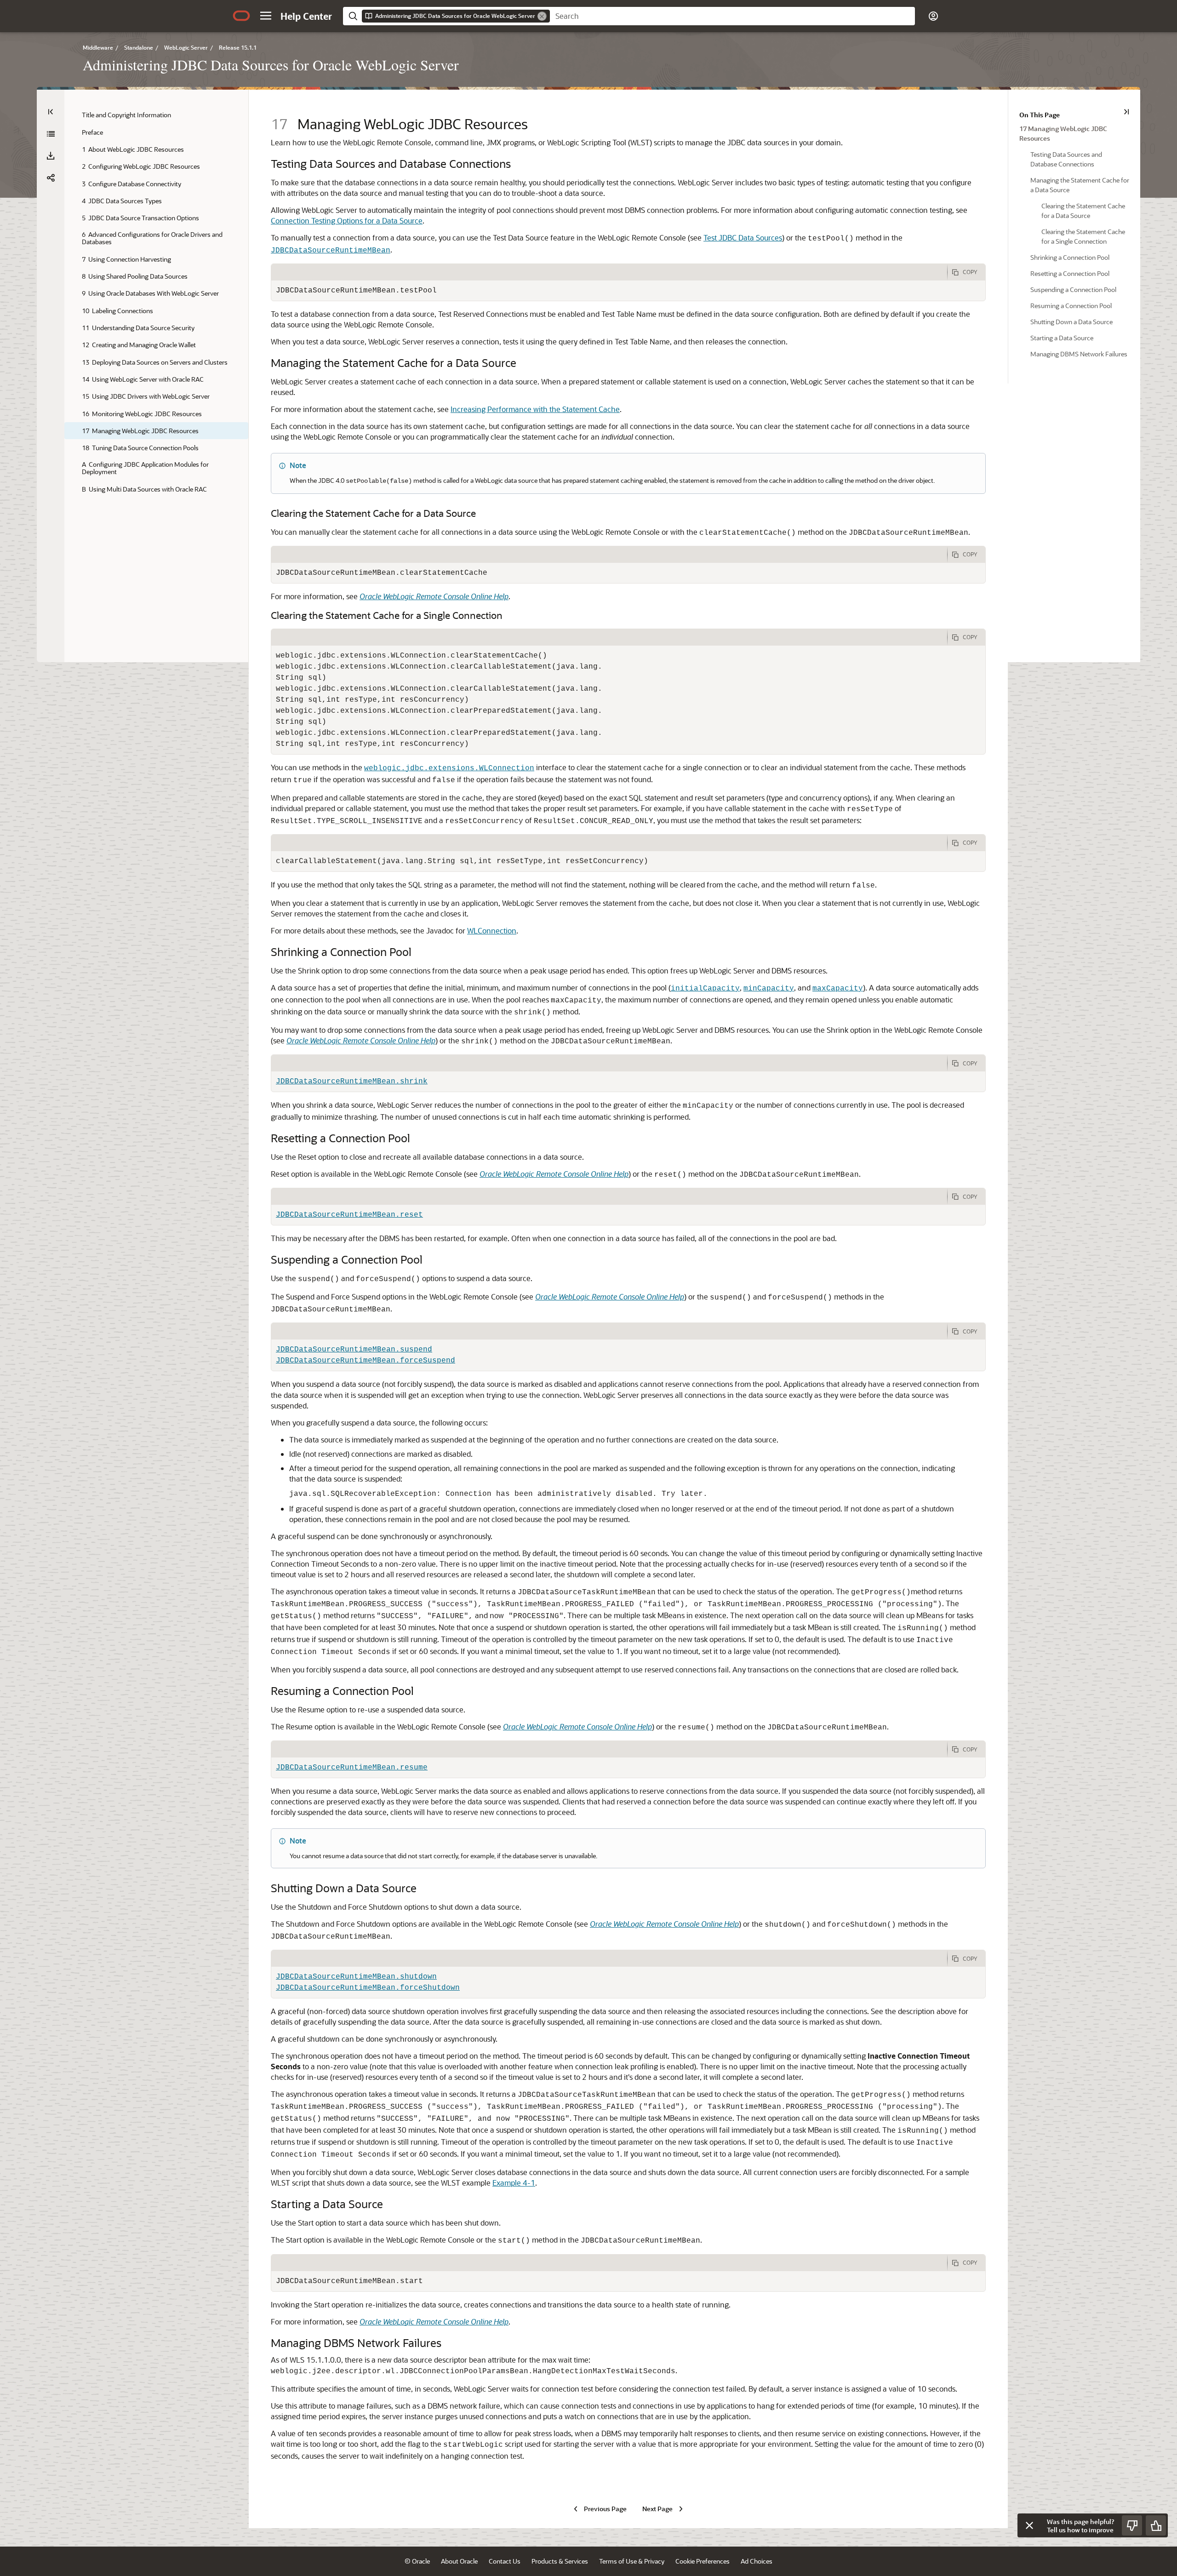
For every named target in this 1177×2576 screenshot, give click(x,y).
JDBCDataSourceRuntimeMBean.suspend (354, 1350)
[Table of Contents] (51, 112)
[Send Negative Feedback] (1132, 2525)
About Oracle (459, 2561)
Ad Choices (757, 2561)
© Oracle (417, 2561)
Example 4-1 (514, 2183)
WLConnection (492, 930)
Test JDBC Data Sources (743, 238)
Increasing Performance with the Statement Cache (535, 409)
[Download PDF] (51, 156)
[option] (1074, 133)
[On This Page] (1126, 112)
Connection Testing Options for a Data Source (347, 220)
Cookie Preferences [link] (703, 2561)
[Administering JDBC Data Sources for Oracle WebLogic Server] (51, 134)
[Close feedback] (1029, 2525)
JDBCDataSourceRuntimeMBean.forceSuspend (366, 1361)
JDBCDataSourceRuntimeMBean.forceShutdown (368, 1988)
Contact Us (505, 2561)
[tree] (156, 302)
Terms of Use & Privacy (632, 2561)
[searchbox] (732, 16)
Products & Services (560, 2561)
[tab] (609, 272)
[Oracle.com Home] (241, 16)
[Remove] (542, 16)
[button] (266, 16)
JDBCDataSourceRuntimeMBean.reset (349, 1215)
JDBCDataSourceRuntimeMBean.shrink (352, 1082)
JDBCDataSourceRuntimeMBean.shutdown (356, 1977)
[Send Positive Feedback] (1156, 2525)
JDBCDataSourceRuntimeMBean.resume (352, 1768)
